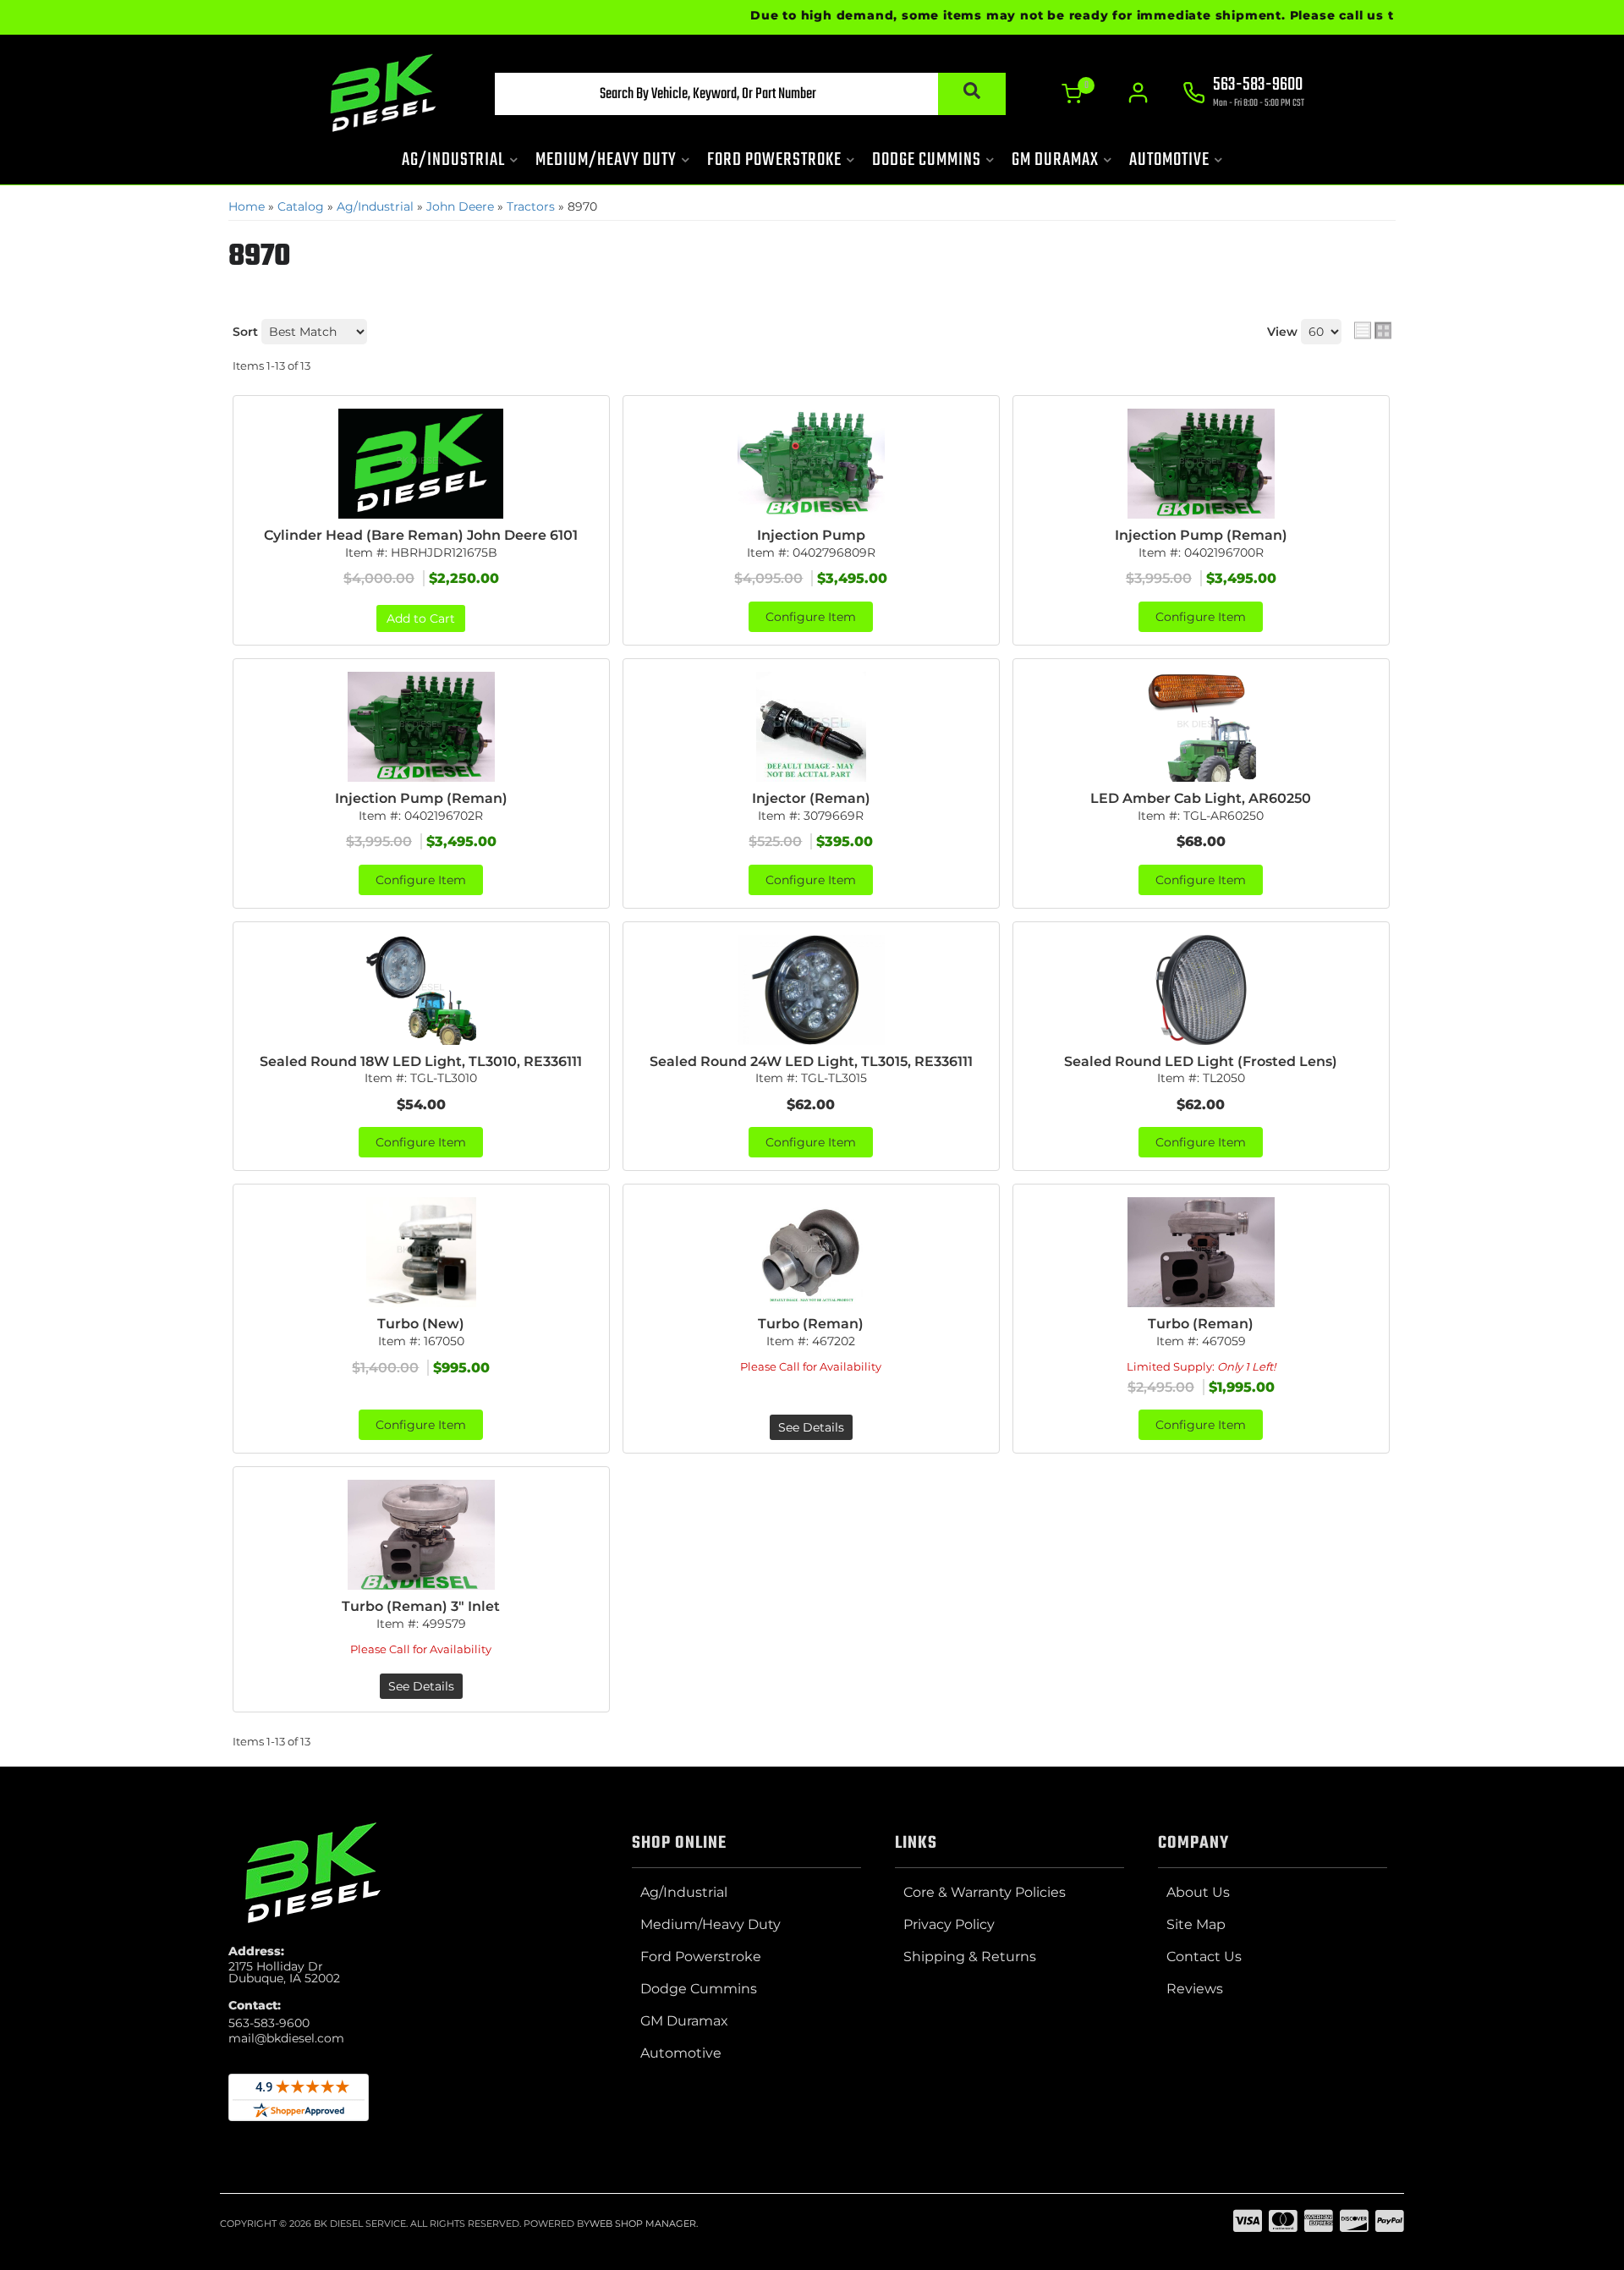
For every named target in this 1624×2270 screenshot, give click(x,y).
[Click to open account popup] (1138, 93)
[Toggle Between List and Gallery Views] (1373, 330)
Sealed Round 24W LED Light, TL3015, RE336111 (811, 1061)
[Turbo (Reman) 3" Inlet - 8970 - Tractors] (421, 1535)
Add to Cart (421, 618)
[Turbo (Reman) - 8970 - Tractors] (811, 1252)
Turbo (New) (421, 1324)
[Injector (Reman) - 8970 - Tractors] (811, 727)
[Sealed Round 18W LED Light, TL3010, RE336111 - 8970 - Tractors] (421, 990)
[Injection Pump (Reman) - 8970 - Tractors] (1201, 464)
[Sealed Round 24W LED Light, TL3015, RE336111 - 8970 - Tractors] (811, 990)
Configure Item (811, 617)
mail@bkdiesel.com (286, 2038)
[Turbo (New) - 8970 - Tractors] (421, 1252)
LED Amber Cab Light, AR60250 (1201, 798)
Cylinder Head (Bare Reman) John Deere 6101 (421, 535)
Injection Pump (811, 535)
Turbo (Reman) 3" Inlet (421, 1606)
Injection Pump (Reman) (1201, 535)
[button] (750, 94)
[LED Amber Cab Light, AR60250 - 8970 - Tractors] (1201, 727)
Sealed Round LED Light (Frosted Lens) (1201, 1061)
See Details (811, 1427)
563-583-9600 (269, 2023)
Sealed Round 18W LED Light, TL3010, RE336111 (421, 1061)
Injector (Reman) (811, 798)
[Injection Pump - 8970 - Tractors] (811, 464)
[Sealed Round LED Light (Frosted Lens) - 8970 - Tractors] (1201, 990)
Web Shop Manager (643, 2223)
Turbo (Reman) (811, 1324)
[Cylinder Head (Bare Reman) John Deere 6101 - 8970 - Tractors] (421, 464)
